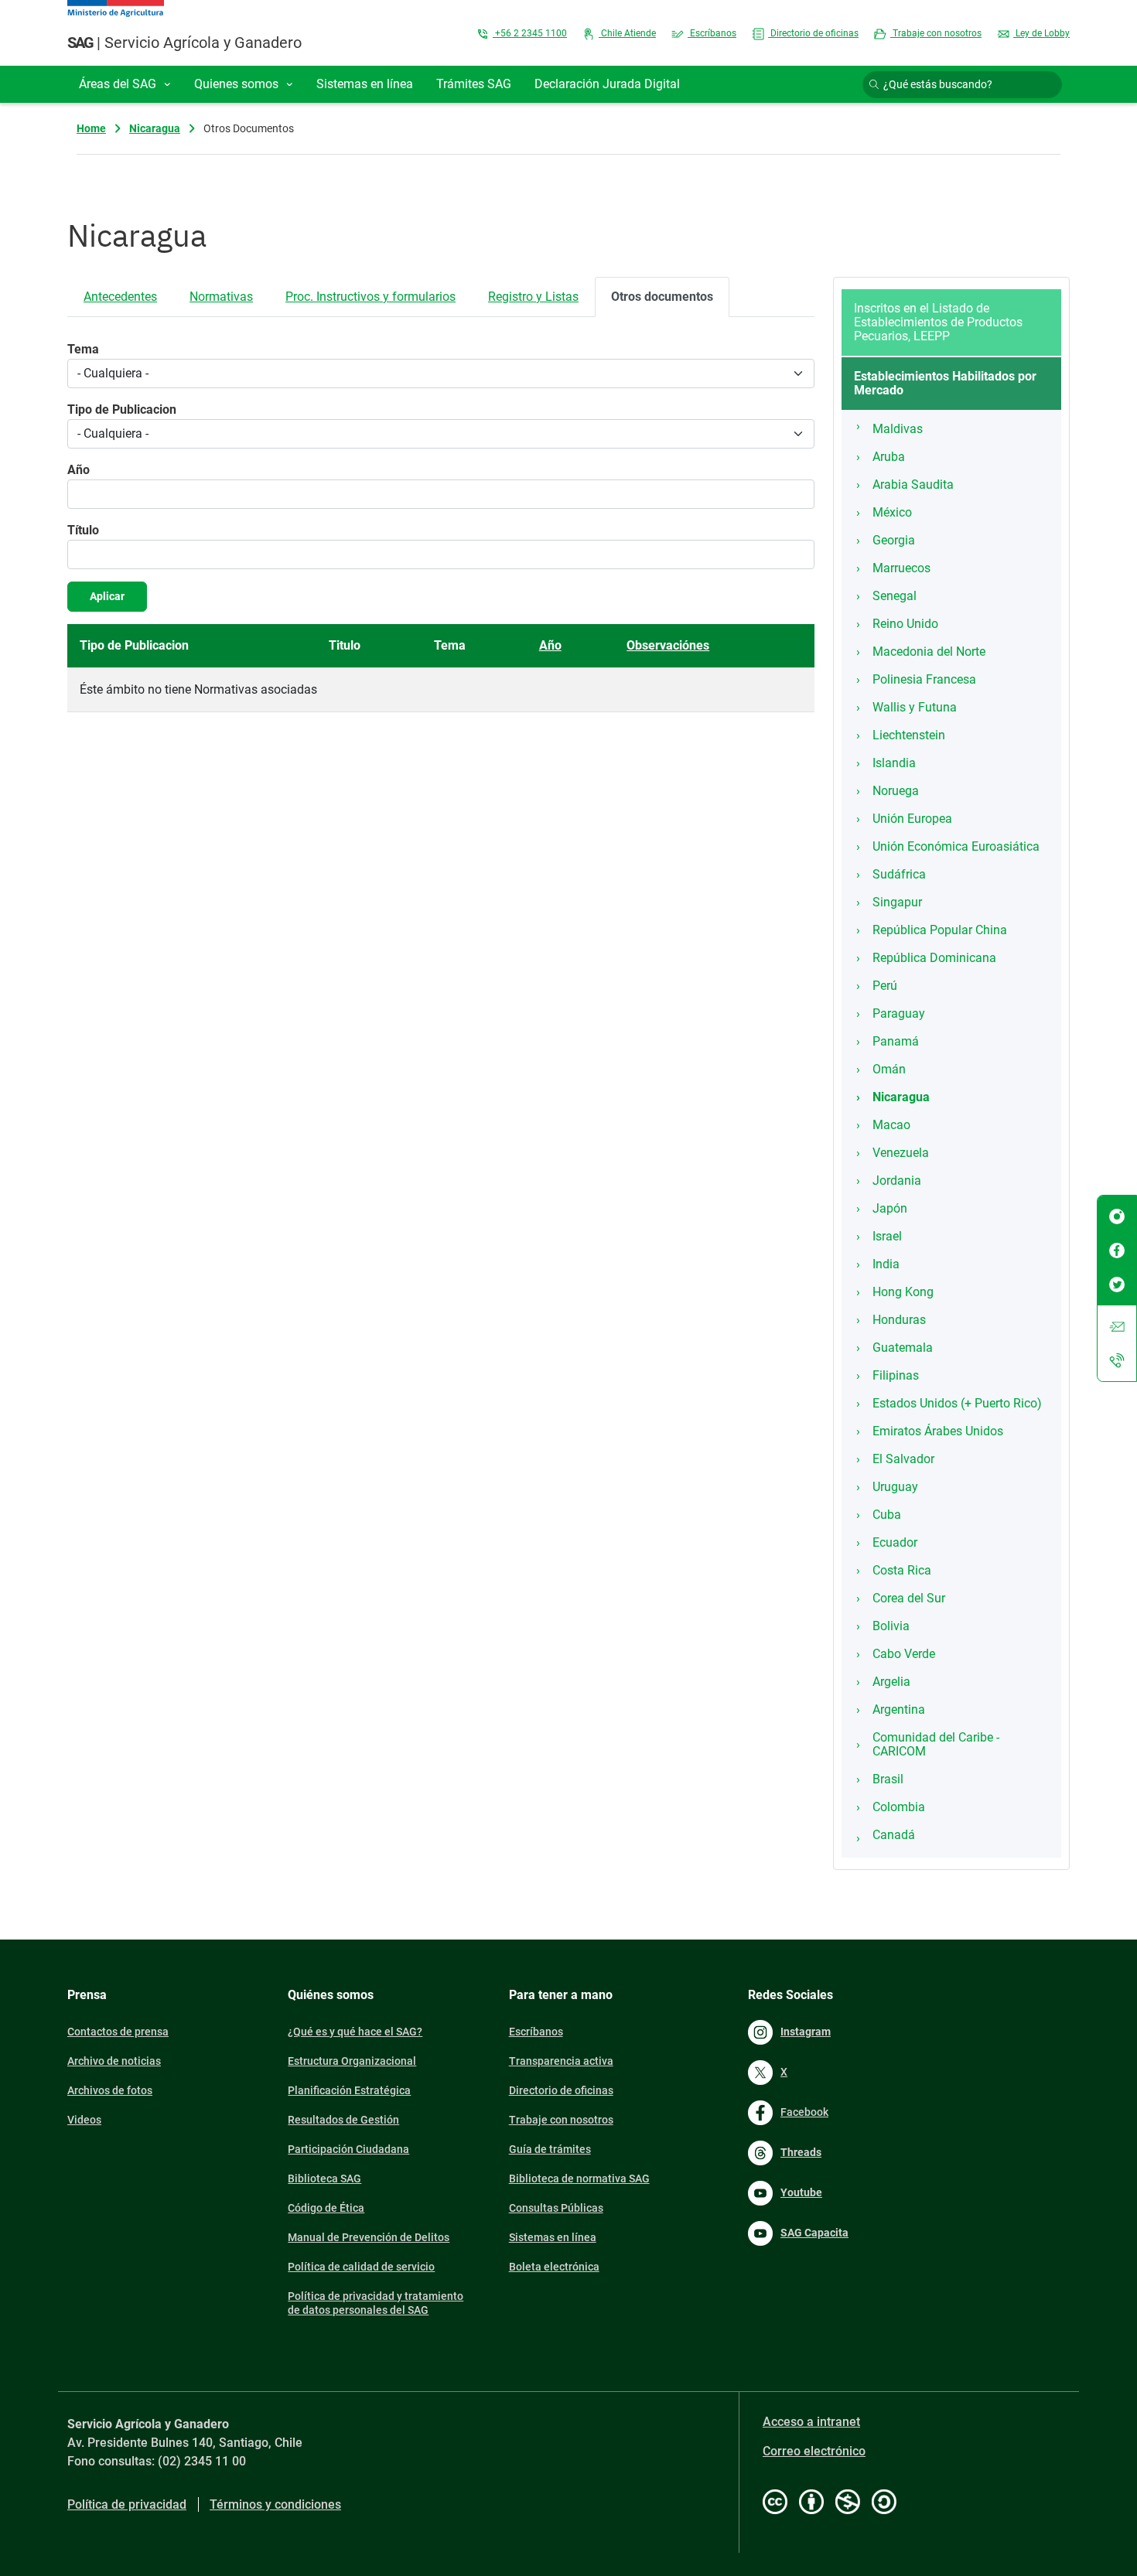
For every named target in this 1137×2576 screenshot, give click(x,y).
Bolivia (891, 1626)
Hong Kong (903, 1292)
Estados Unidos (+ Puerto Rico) (957, 1403)
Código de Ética (326, 2208)
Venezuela (901, 1153)
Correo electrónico (814, 2451)
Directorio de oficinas (813, 33)
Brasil (888, 1779)
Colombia (899, 1807)
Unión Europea (912, 819)
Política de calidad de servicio (361, 2267)
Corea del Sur (909, 1598)
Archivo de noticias (114, 2061)
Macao (891, 1125)
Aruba (889, 457)
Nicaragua (155, 128)
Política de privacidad (127, 2504)
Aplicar (107, 596)
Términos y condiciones (275, 2504)
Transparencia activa (561, 2061)
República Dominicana (934, 958)
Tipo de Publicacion (122, 409)
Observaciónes (668, 645)
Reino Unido (905, 624)
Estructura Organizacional (352, 2061)
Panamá (896, 1041)
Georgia (894, 540)
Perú (885, 986)
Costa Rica (902, 1570)
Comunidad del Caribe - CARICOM (936, 1744)
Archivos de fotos (110, 2090)
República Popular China (940, 930)
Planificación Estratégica (349, 2090)
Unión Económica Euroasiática (956, 846)
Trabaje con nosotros (936, 33)
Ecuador (895, 1542)
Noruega (896, 791)
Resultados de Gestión (343, 2120)
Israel (887, 1236)
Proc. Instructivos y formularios (370, 297)
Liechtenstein (909, 735)
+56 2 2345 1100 (530, 33)
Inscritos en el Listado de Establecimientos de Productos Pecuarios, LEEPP (938, 322)
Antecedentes (120, 297)
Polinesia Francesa (924, 679)
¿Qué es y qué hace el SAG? (355, 2032)
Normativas (221, 297)
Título (83, 530)
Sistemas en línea (553, 2237)
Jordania (897, 1181)
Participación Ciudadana (348, 2149)
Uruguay (895, 1487)
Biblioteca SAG (324, 2179)
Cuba (887, 1515)
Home (91, 128)
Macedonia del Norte (929, 652)
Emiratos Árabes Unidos (938, 1431)
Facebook (804, 2112)
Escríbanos (712, 33)
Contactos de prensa (118, 2032)
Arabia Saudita (913, 484)
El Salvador (903, 1459)
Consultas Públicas (556, 2208)
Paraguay (899, 1013)
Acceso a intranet (811, 2422)
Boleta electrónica (554, 2267)
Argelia (891, 1682)
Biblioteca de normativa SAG (579, 2179)
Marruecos (901, 568)
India (886, 1264)
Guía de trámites (550, 2149)
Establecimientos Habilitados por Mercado (945, 383)
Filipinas (896, 1375)
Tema (83, 349)
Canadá (894, 1835)
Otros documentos (662, 297)
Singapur (897, 902)
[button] (125, 84)
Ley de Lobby (1041, 33)
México (892, 512)
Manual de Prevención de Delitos (369, 2237)
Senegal (895, 596)
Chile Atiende (627, 33)
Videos (84, 2120)
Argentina (899, 1709)
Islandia (894, 763)
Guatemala (903, 1348)
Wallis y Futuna (915, 707)
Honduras (899, 1320)
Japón (890, 1208)
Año (79, 470)
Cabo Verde (904, 1654)
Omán (889, 1069)
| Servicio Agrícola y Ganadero (184, 43)
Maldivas (898, 429)
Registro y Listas (533, 297)
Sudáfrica (899, 874)
